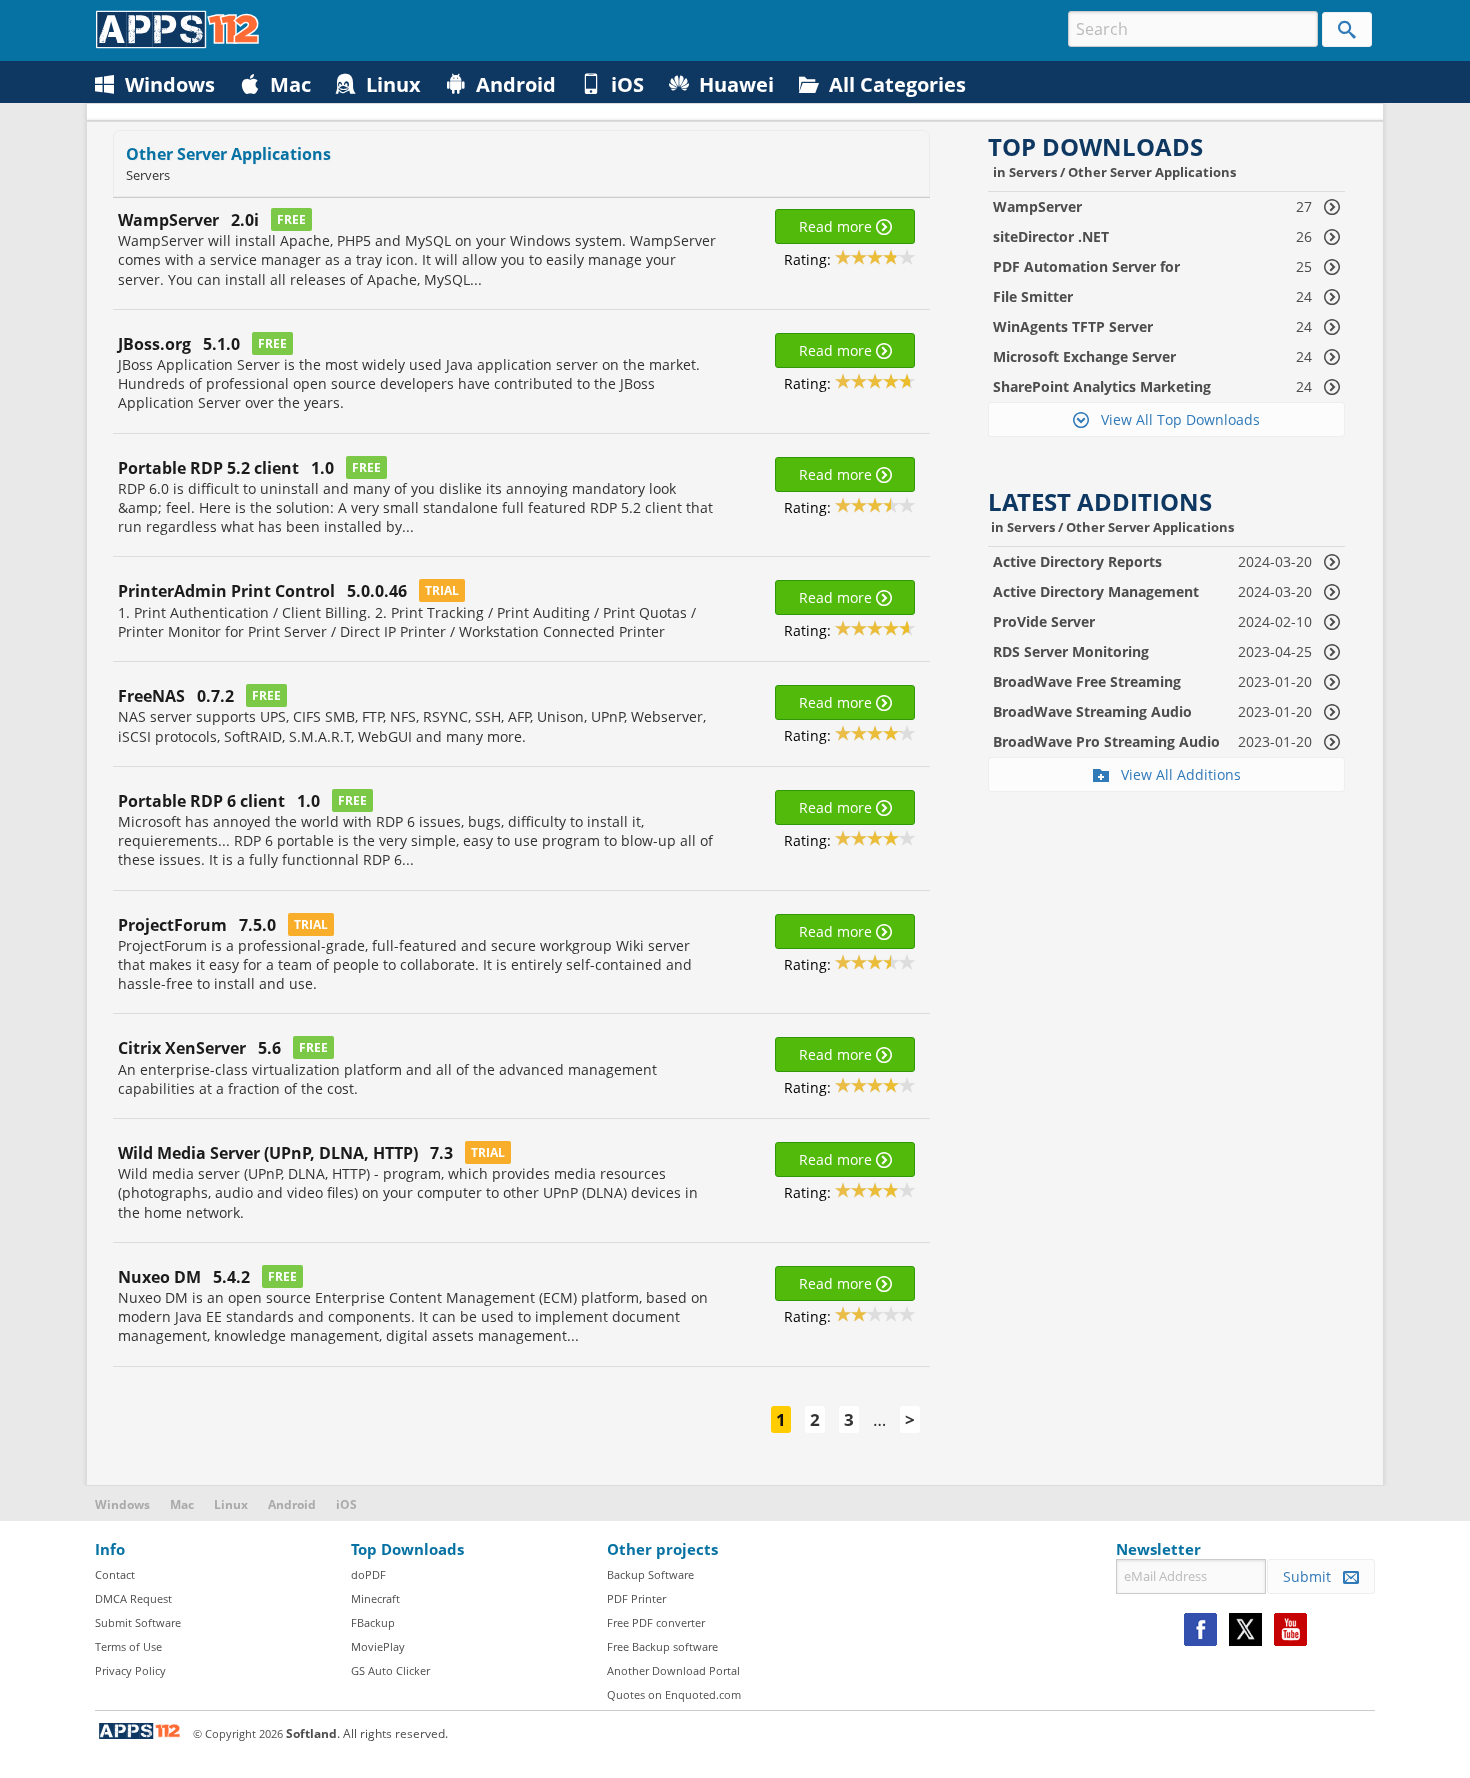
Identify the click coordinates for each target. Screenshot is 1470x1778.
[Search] (1347, 29)
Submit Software (138, 1622)
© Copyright (238, 1733)
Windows (122, 1504)
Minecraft (375, 1598)
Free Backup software (662, 1646)
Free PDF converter (656, 1622)
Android (292, 1504)
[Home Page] (177, 43)
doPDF (368, 1574)
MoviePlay (378, 1646)
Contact (115, 1574)
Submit (1313, 1576)
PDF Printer (636, 1598)
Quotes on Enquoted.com (674, 1694)
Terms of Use (128, 1646)
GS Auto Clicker (390, 1670)
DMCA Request (133, 1598)
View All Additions (1175, 774)
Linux (231, 1504)
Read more (837, 226)
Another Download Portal (673, 1670)
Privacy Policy (130, 1670)
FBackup (373, 1622)
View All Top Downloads (1174, 419)
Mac (182, 1504)
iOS (346, 1504)
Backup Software (650, 1574)
